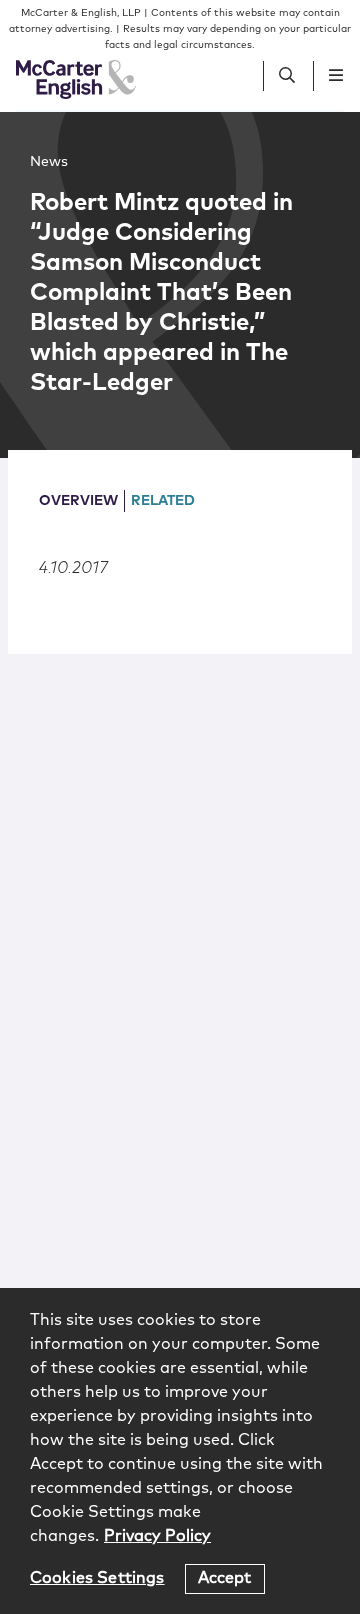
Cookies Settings (97, 1578)
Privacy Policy (157, 1536)
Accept (225, 1578)
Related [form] (163, 501)
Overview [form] (78, 501)
